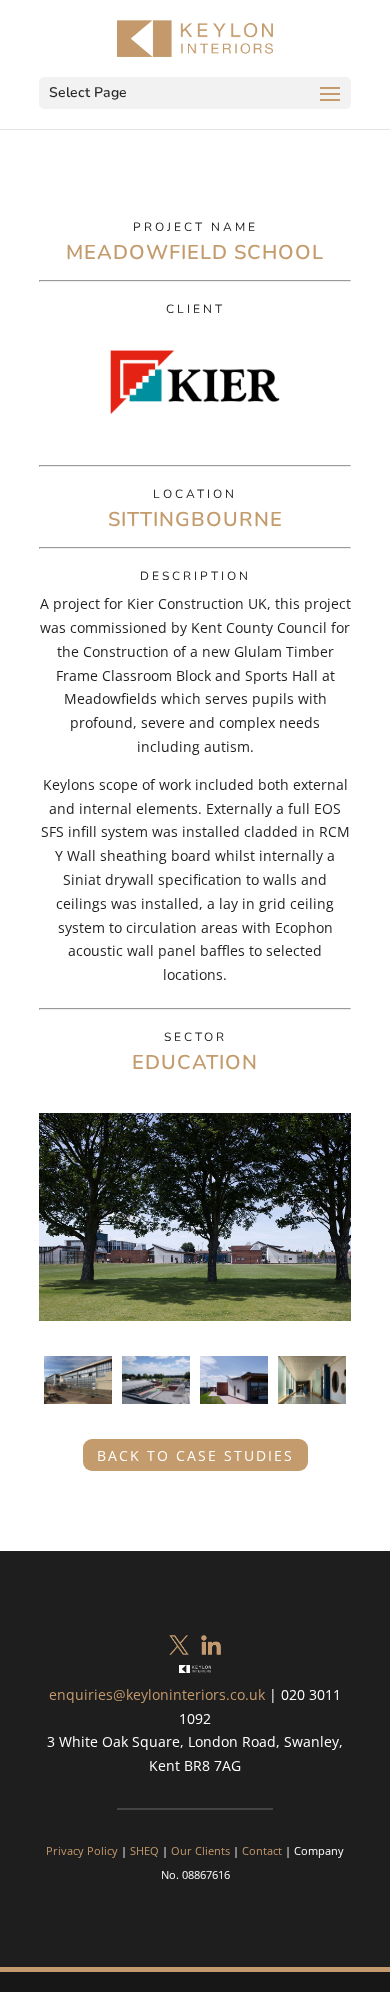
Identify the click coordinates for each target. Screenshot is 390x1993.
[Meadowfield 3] (234, 1408)
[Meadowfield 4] (156, 1408)
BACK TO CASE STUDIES (195, 1455)
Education (195, 1062)
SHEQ (144, 1850)
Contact (262, 1850)
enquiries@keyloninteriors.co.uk (157, 1694)
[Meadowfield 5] (312, 1408)
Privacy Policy (82, 1850)
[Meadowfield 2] (78, 1408)
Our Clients (200, 1850)
